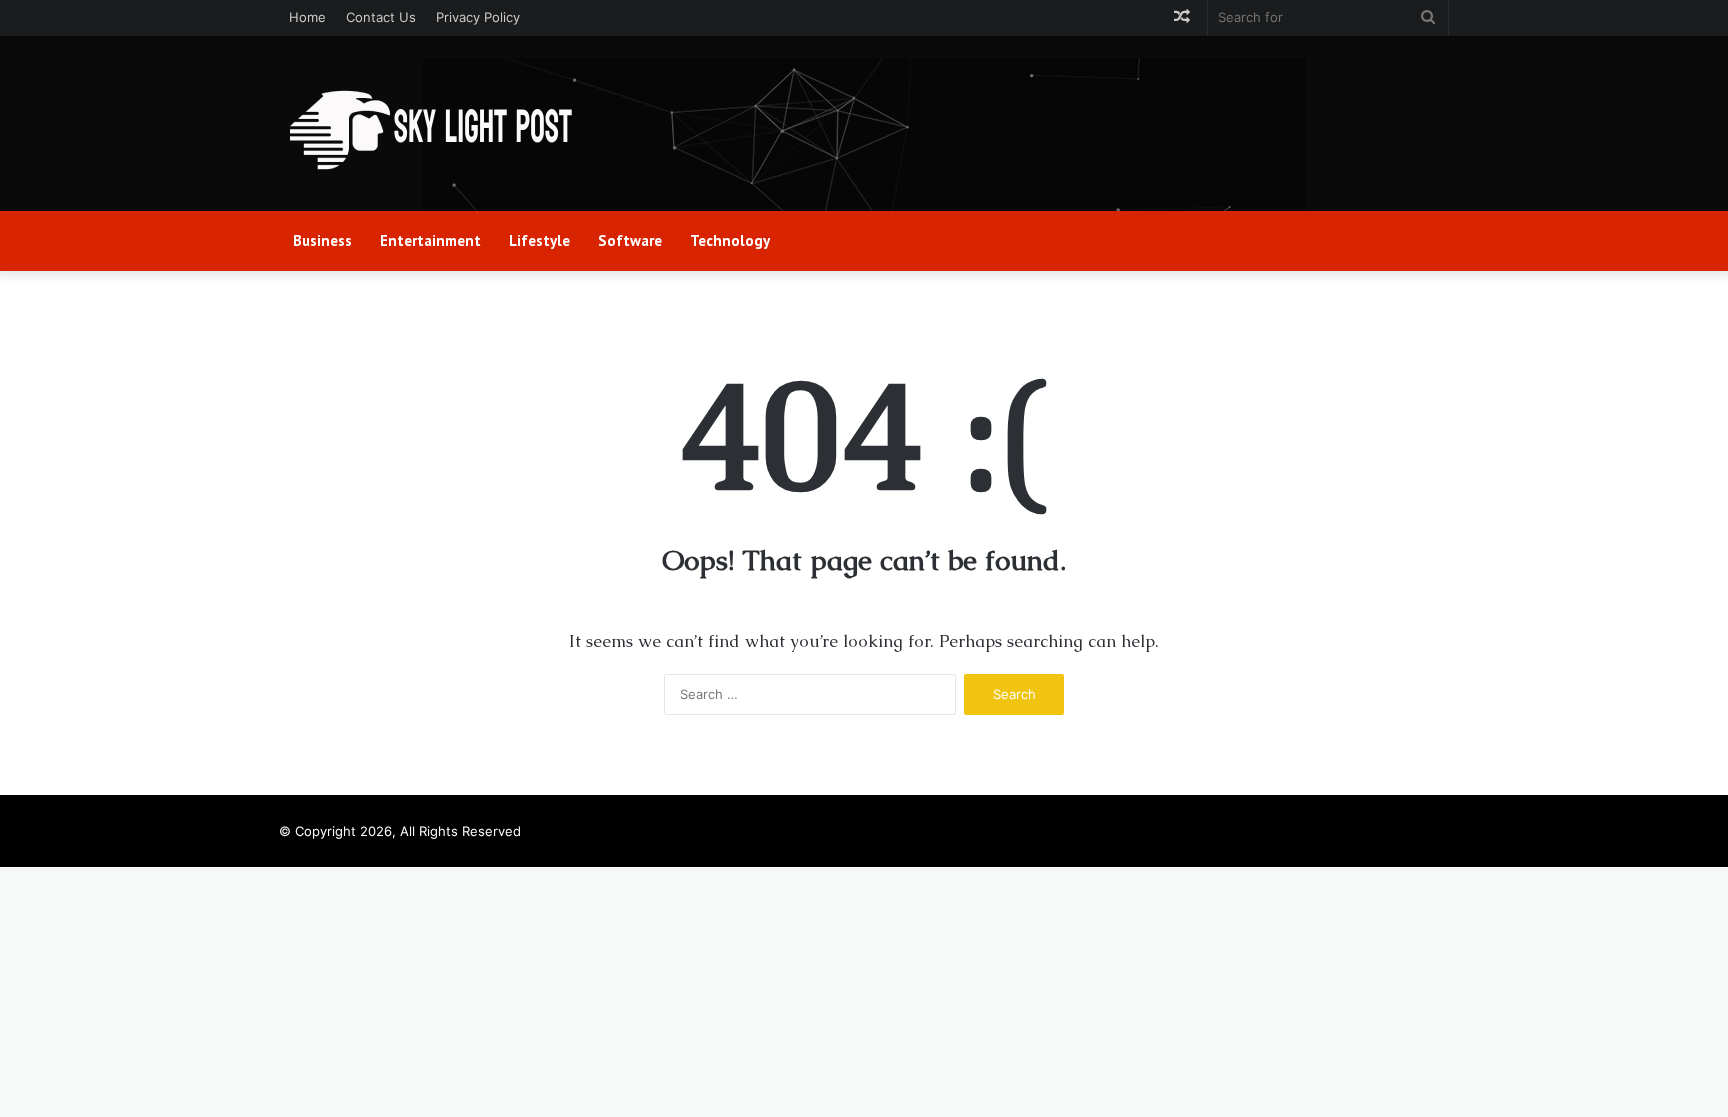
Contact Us (381, 17)
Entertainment (430, 240)
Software (630, 240)
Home (307, 17)
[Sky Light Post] (429, 131)
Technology (730, 240)
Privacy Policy (478, 17)
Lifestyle (539, 240)
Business (322, 240)
